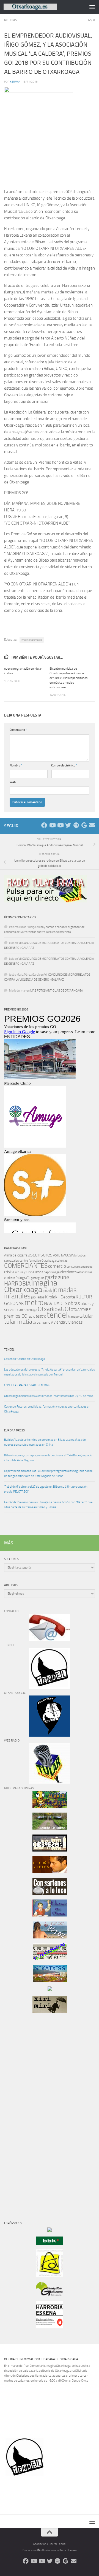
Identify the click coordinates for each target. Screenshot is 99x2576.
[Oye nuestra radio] (76, 825)
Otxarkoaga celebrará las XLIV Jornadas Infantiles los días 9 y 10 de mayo (49, 1396)
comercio (57, 1266)
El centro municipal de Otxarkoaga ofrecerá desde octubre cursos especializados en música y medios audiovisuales (68, 678)
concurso (73, 1267)
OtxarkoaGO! (54, 1309)
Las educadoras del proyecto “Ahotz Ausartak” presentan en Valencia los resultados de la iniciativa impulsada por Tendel (50, 1372)
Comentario (18, 730)
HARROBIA (17, 1284)
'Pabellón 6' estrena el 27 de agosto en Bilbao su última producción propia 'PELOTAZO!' (46, 1489)
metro (34, 1303)
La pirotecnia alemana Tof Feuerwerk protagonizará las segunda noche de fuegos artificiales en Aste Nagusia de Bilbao (48, 1474)
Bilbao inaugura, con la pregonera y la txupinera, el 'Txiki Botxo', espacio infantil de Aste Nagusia (48, 1458)
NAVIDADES (56, 1303)
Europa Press (14, 1430)
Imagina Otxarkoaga (32, 640)
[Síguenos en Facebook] (44, 825)
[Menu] (92, 7)
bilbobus (80, 1255)
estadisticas (85, 1272)
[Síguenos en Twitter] (68, 825)
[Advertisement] (21, 2111)
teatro (41, 1316)
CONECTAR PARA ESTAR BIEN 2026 (27, 1385)
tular (88, 1316)
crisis (8, 1272)
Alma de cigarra (16, 1255)
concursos (86, 1267)
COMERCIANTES (26, 1266)
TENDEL (9, 1350)
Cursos (38, 1272)
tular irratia (18, 1322)
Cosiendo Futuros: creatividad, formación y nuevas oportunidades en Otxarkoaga (47, 1409)
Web (13, 782)
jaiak (47, 1290)
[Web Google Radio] (84, 825)
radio (31, 1316)
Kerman (15, 82)
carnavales (12, 1261)
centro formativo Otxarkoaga (38, 1261)
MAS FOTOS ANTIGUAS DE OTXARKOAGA (57, 991)
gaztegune (57, 1277)
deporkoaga (52, 1272)
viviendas (74, 1322)
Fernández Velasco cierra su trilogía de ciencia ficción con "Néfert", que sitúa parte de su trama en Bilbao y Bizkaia (48, 1505)
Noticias (10, 20)
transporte (75, 1317)
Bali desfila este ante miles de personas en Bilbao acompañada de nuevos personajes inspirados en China (45, 1442)
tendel (57, 1315)
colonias (62, 1261)
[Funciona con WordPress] (39, 2550)
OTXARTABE (81, 1310)
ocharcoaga (29, 1310)
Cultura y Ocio (23, 1272)
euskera (10, 1278)
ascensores (40, 1255)
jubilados (38, 1297)
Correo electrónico (64, 765)
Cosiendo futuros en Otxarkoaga (24, 1359)
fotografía (23, 1278)
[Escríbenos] (92, 825)
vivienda (58, 1322)
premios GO (16, 1316)
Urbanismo (42, 1322)
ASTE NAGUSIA (63, 1255)
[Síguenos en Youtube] (52, 825)
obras (74, 1303)
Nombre (16, 765)
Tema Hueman (68, 2550)
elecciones (68, 1272)
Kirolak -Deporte (60, 1297)
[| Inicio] (39, 7)
